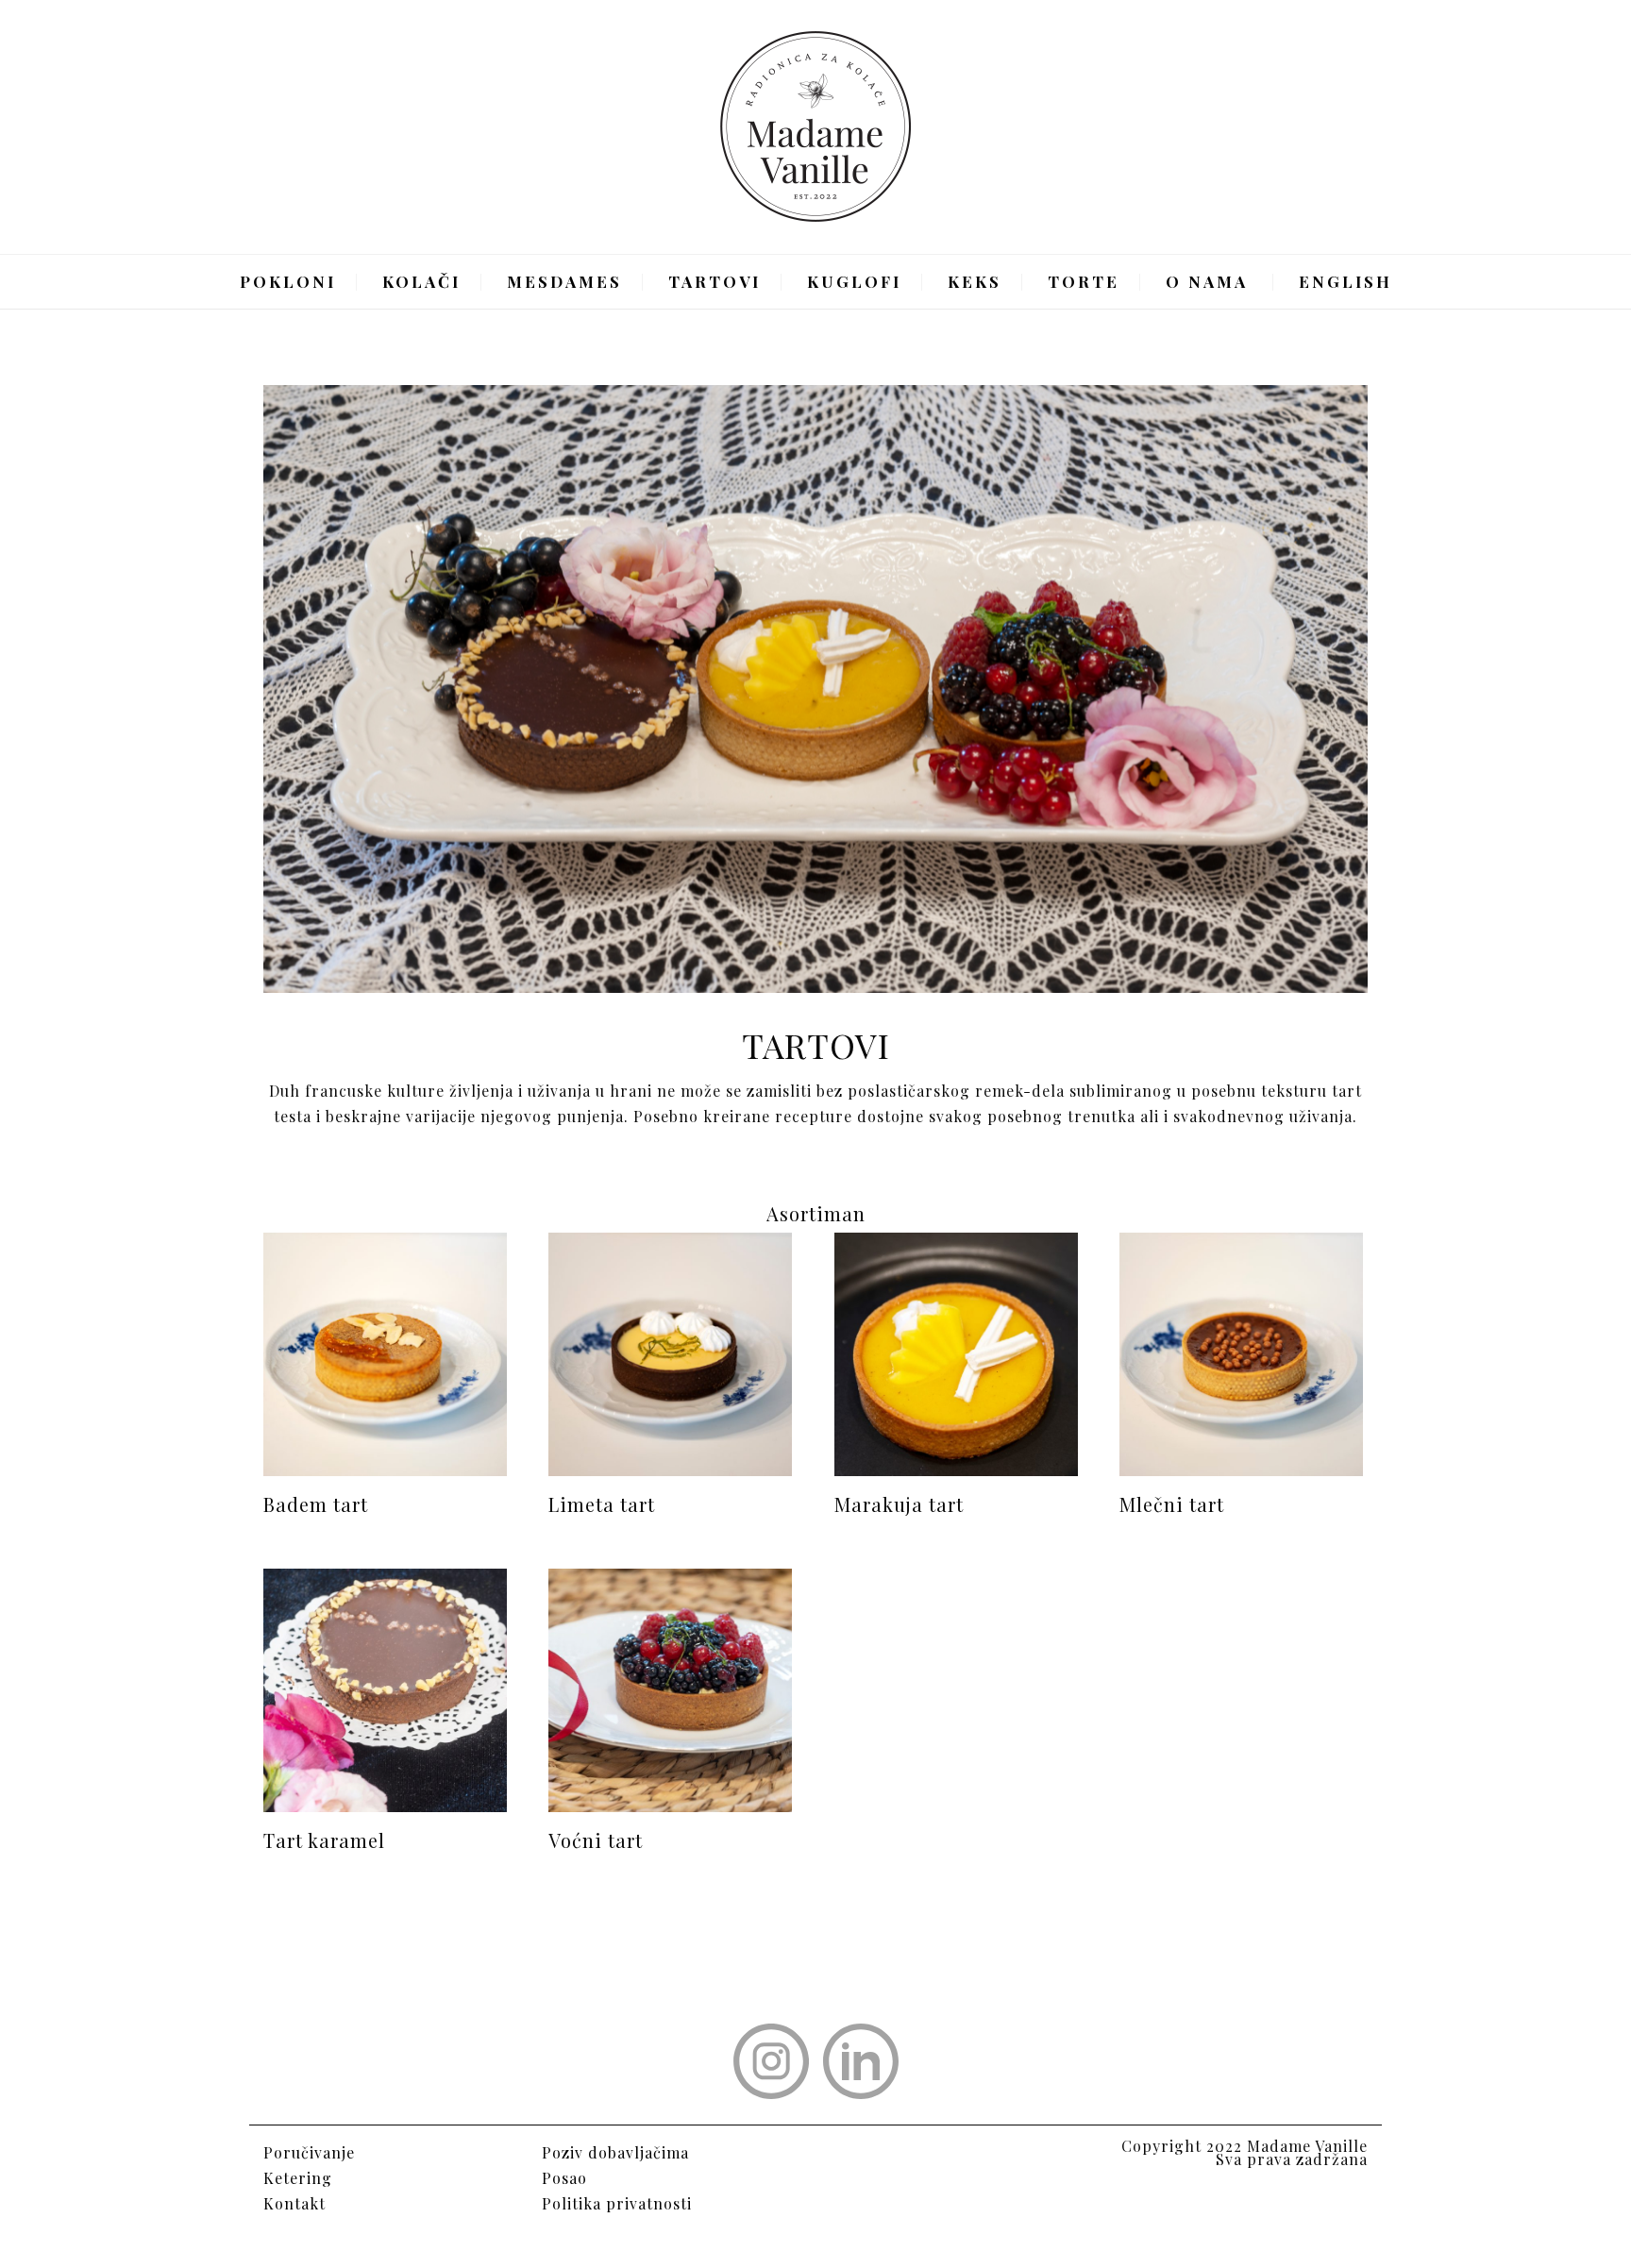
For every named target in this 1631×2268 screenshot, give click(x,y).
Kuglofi (854, 281)
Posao (564, 2178)
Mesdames (564, 281)
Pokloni (288, 281)
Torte (1084, 281)
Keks (975, 281)
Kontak (291, 2203)
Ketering (298, 2178)
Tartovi (715, 281)
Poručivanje (309, 2152)
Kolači (421, 281)
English (1345, 281)
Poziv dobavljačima (615, 2152)
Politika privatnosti (617, 2203)
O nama (1207, 281)
